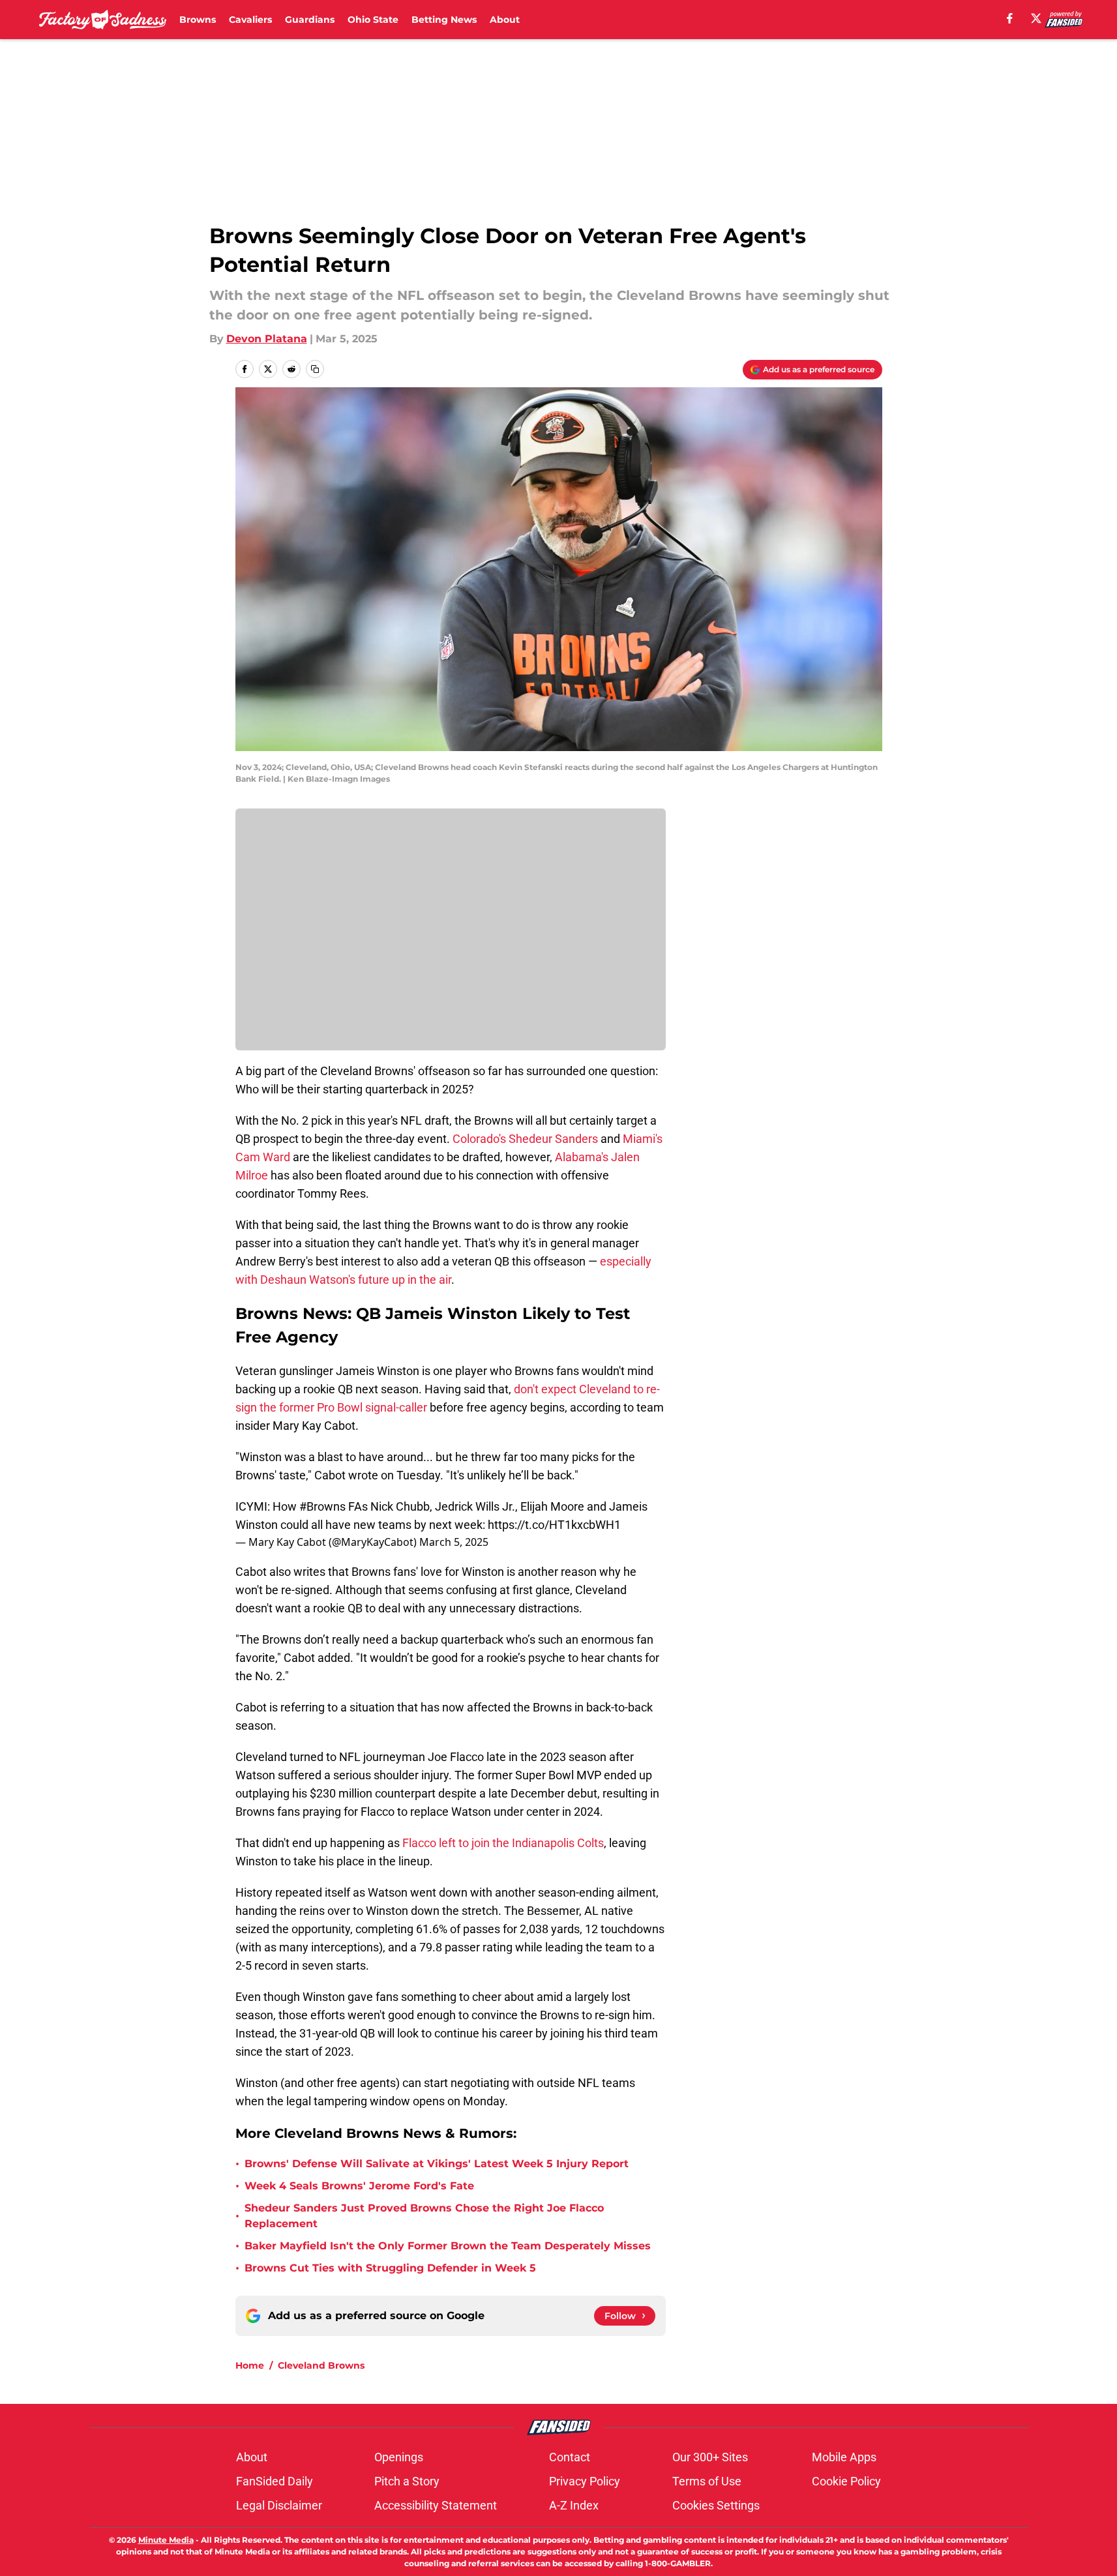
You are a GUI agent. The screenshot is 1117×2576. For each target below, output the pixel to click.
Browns (198, 20)
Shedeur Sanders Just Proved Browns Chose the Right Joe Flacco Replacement (424, 2216)
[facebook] (1010, 18)
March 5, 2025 (454, 1542)
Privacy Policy (585, 2481)
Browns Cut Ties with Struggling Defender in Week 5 (390, 2268)
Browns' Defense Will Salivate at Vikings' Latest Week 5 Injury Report (437, 2164)
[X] (1036, 18)
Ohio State (373, 20)
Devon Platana (267, 339)
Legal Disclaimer (279, 2505)
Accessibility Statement (436, 2505)
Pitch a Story (407, 2481)
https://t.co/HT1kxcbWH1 (554, 1525)
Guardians (310, 20)
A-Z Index (574, 2505)
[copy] (315, 369)
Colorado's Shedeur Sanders (525, 1139)
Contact (570, 2457)
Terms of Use (707, 2481)
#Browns (322, 1506)
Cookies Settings (716, 2505)
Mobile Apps (844, 2457)
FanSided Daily (275, 2481)
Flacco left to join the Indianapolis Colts (503, 1843)
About (505, 20)
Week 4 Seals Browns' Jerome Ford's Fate (359, 2186)
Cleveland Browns (321, 2365)
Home (250, 2365)
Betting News (444, 20)
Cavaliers (250, 20)
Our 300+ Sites (710, 2457)
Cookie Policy (846, 2481)
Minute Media (166, 2540)
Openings (399, 2457)
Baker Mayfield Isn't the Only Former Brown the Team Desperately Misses (448, 2246)
